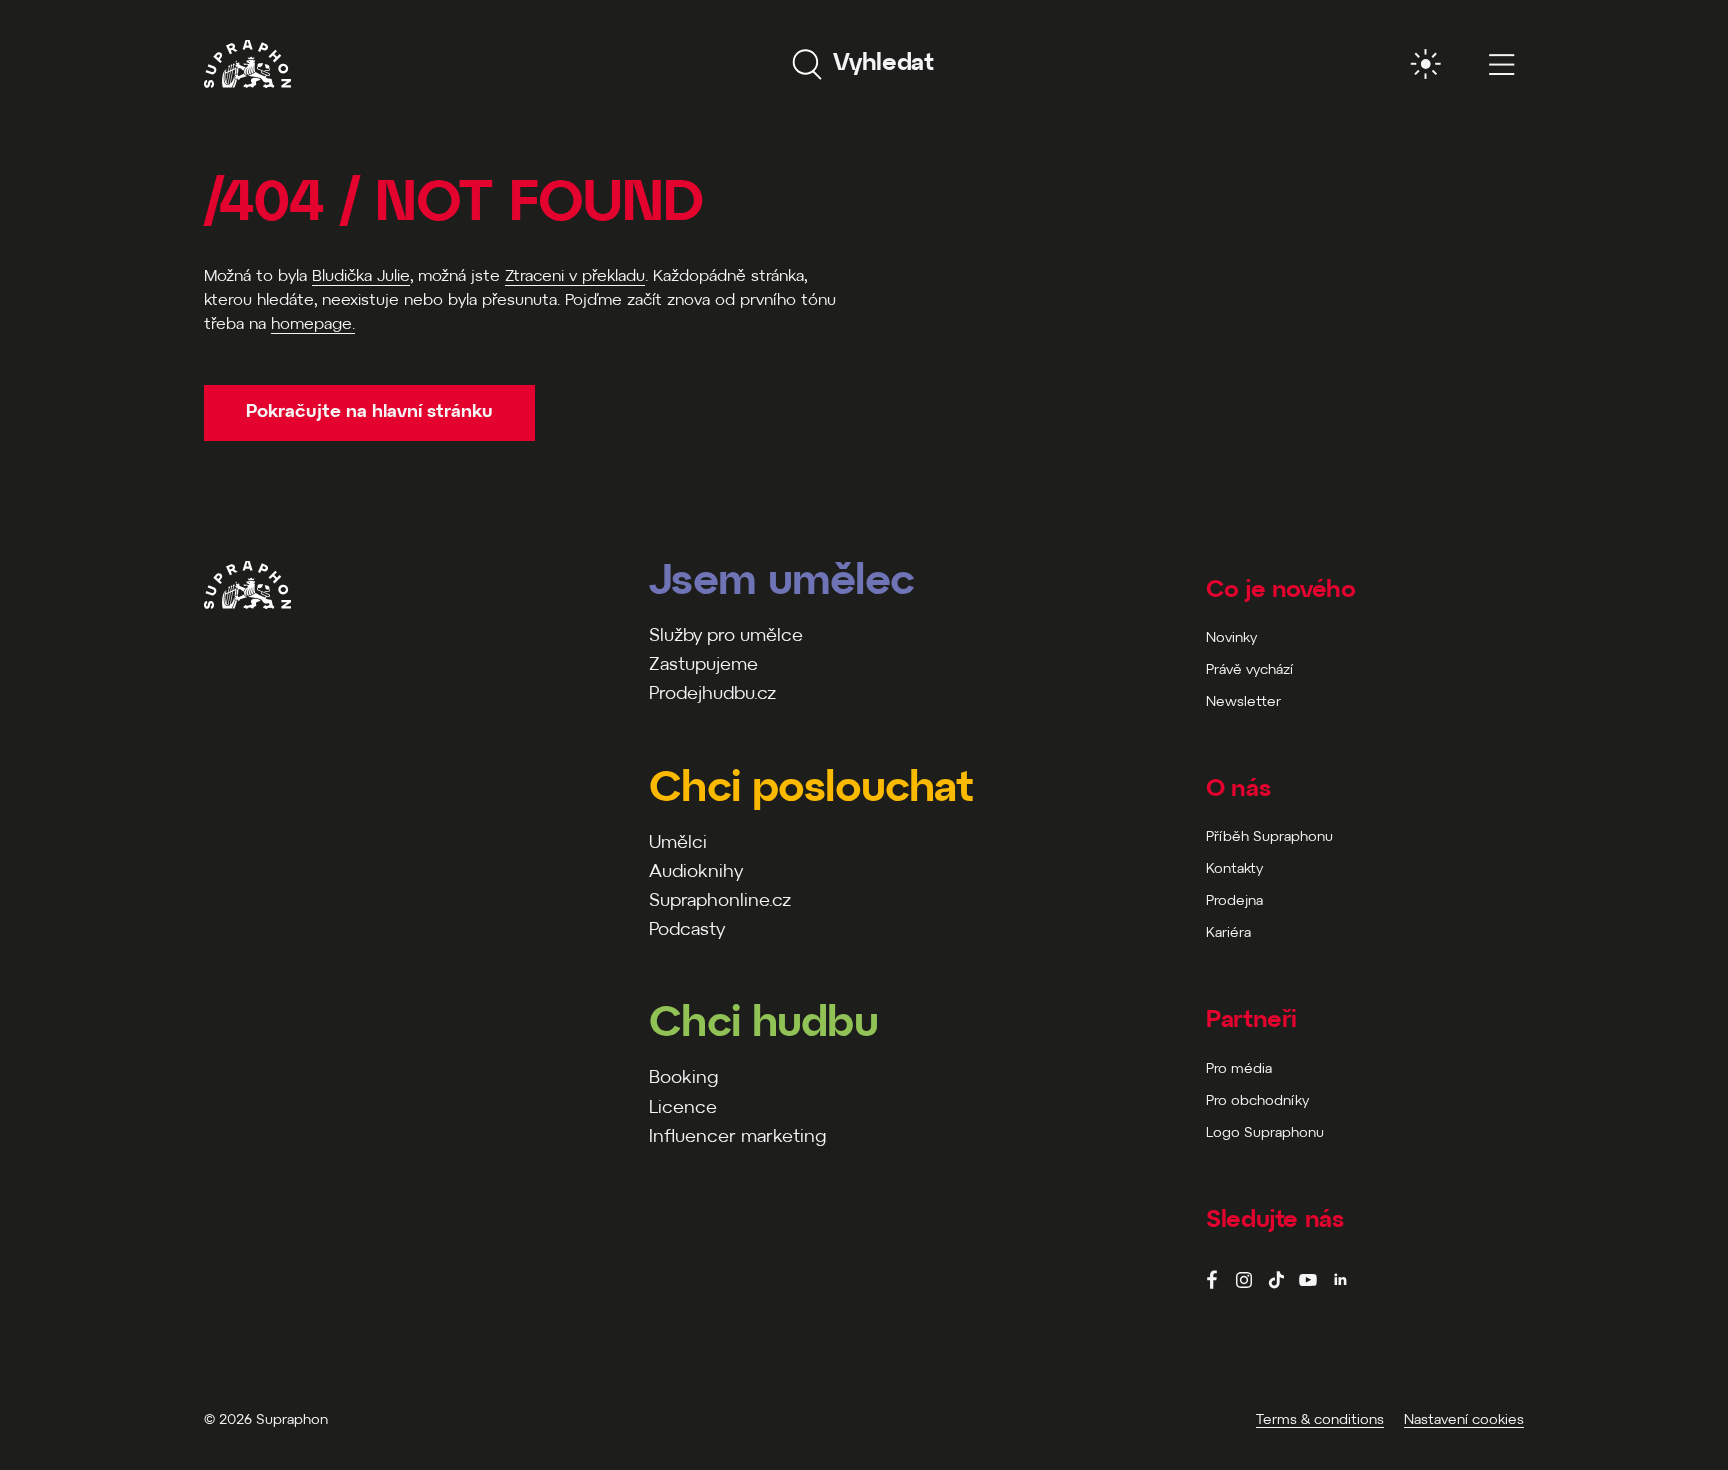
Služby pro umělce (726, 636)
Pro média (1239, 1069)
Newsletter (1243, 702)
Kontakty (1234, 869)
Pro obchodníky (1257, 1101)
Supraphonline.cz (720, 901)
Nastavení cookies (1464, 1420)
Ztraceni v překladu (575, 276)
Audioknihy (696, 872)
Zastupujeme (703, 665)
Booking (683, 1078)
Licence (683, 1108)
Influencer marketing (737, 1137)
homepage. (313, 324)
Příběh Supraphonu (1269, 837)
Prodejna (1234, 901)
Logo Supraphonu (1265, 1133)
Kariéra (1228, 933)
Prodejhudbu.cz (712, 694)
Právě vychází (1249, 670)
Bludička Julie (361, 276)
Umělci (678, 843)
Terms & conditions (1320, 1420)
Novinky (1231, 638)
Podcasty (687, 930)
